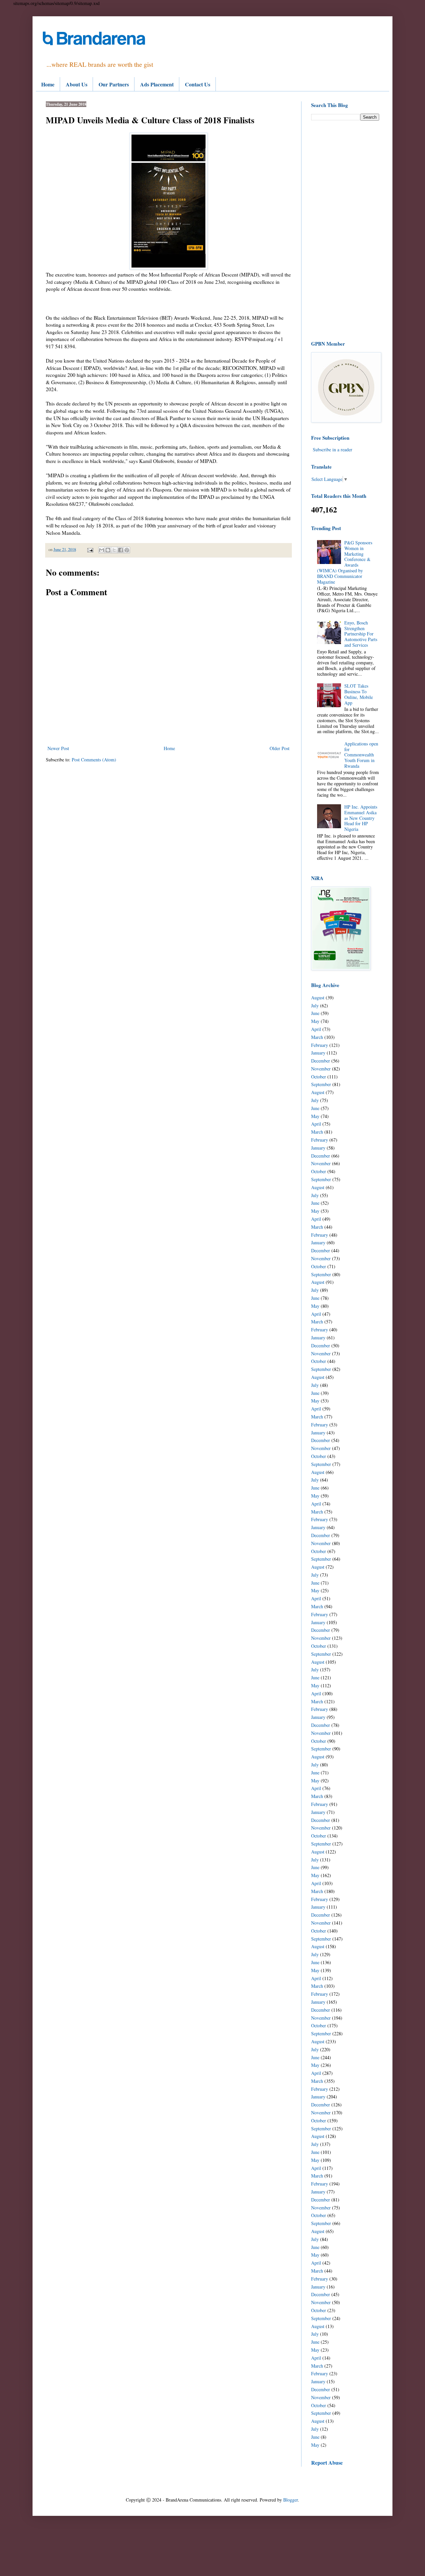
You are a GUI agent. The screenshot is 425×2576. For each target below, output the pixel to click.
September (321, 1084)
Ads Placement (157, 84)
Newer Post (58, 748)
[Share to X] (114, 550)
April (316, 1029)
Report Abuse (327, 2463)
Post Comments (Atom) (94, 760)
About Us (77, 84)
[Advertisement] (345, 230)
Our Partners (114, 84)
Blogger (291, 2500)
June (315, 1013)
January (318, 1053)
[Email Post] (90, 550)
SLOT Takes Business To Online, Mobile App (359, 694)
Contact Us (198, 84)
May (315, 1021)
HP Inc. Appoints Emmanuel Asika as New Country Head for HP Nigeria (361, 818)
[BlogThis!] (108, 550)
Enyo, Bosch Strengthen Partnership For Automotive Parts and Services (361, 634)
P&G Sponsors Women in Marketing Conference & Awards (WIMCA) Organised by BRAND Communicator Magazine (345, 562)
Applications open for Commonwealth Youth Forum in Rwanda (361, 755)
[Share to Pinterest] (127, 550)
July (315, 1006)
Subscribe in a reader (333, 449)
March (317, 1037)
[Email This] (102, 550)
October (319, 1077)
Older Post (280, 748)
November (321, 1069)
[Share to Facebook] (121, 550)
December (321, 1061)
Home (48, 84)
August (318, 998)
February (320, 1045)
